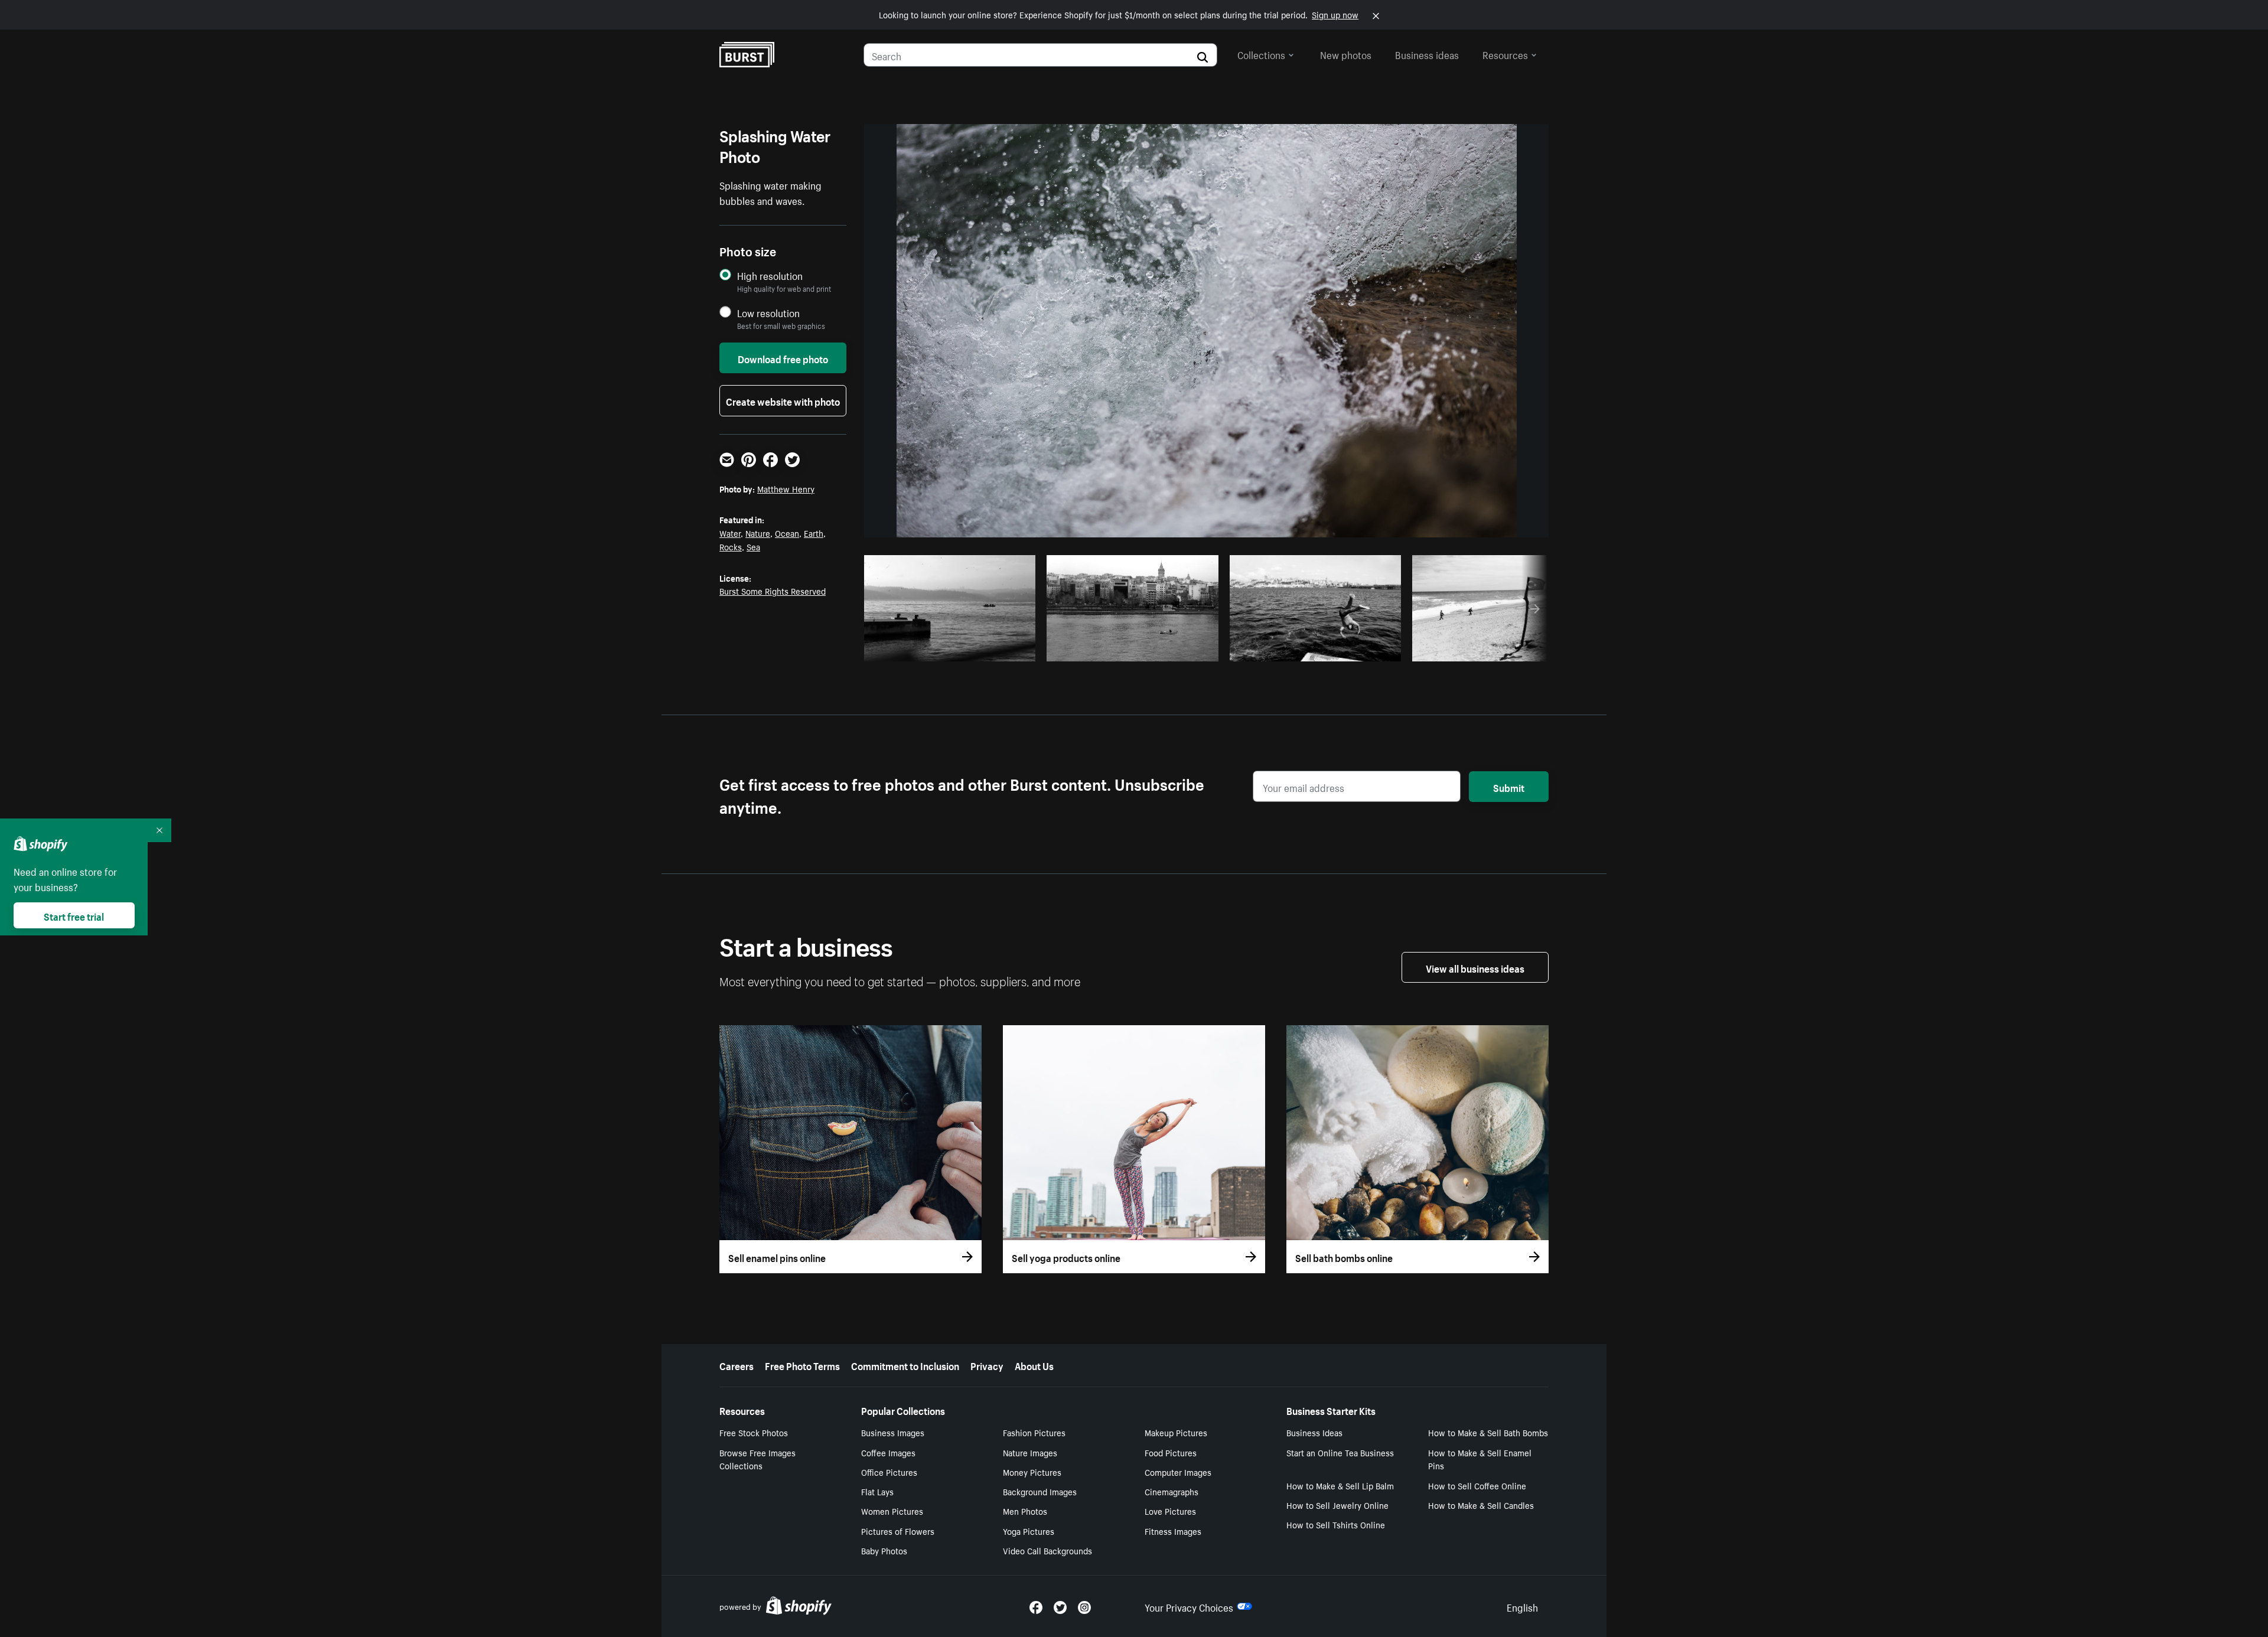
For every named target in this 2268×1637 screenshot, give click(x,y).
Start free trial (74, 915)
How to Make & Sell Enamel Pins (1480, 1459)
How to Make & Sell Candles (1481, 1505)
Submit (1509, 787)
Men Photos (1025, 1511)
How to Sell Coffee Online (1477, 1485)
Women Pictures (892, 1511)
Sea (753, 546)
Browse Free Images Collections (757, 1459)
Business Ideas (1314, 1432)
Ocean (787, 533)
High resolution (770, 275)
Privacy (987, 1365)
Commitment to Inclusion (905, 1365)
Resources (1505, 54)
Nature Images (1030, 1452)
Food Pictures (1171, 1452)
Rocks (731, 546)
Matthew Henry (786, 488)
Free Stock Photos (754, 1432)
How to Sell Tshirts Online (1336, 1524)
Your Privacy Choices (1189, 1606)
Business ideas (1427, 54)
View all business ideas (1475, 967)
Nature (758, 533)
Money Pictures (1032, 1472)
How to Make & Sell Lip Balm (1340, 1485)
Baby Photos (884, 1550)
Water (730, 533)
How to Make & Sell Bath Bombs (1488, 1432)
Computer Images (1178, 1472)
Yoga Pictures (1029, 1531)
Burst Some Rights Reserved (773, 591)
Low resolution (768, 313)
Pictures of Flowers (898, 1531)
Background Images (1040, 1491)
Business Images (893, 1432)
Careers (737, 1365)
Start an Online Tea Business (1340, 1452)
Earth (814, 533)
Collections (1261, 54)
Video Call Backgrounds (1047, 1550)
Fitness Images (1173, 1531)
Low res (999, 649)
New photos (1346, 54)
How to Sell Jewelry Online (1337, 1505)
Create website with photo (783, 400)
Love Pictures (1170, 1511)
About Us (1034, 1365)
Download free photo (783, 358)
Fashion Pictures (1034, 1432)
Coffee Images (888, 1452)
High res (954, 649)
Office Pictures (889, 1472)
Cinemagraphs (1172, 1491)
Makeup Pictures (1176, 1432)
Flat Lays (877, 1491)
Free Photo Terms (802, 1365)
